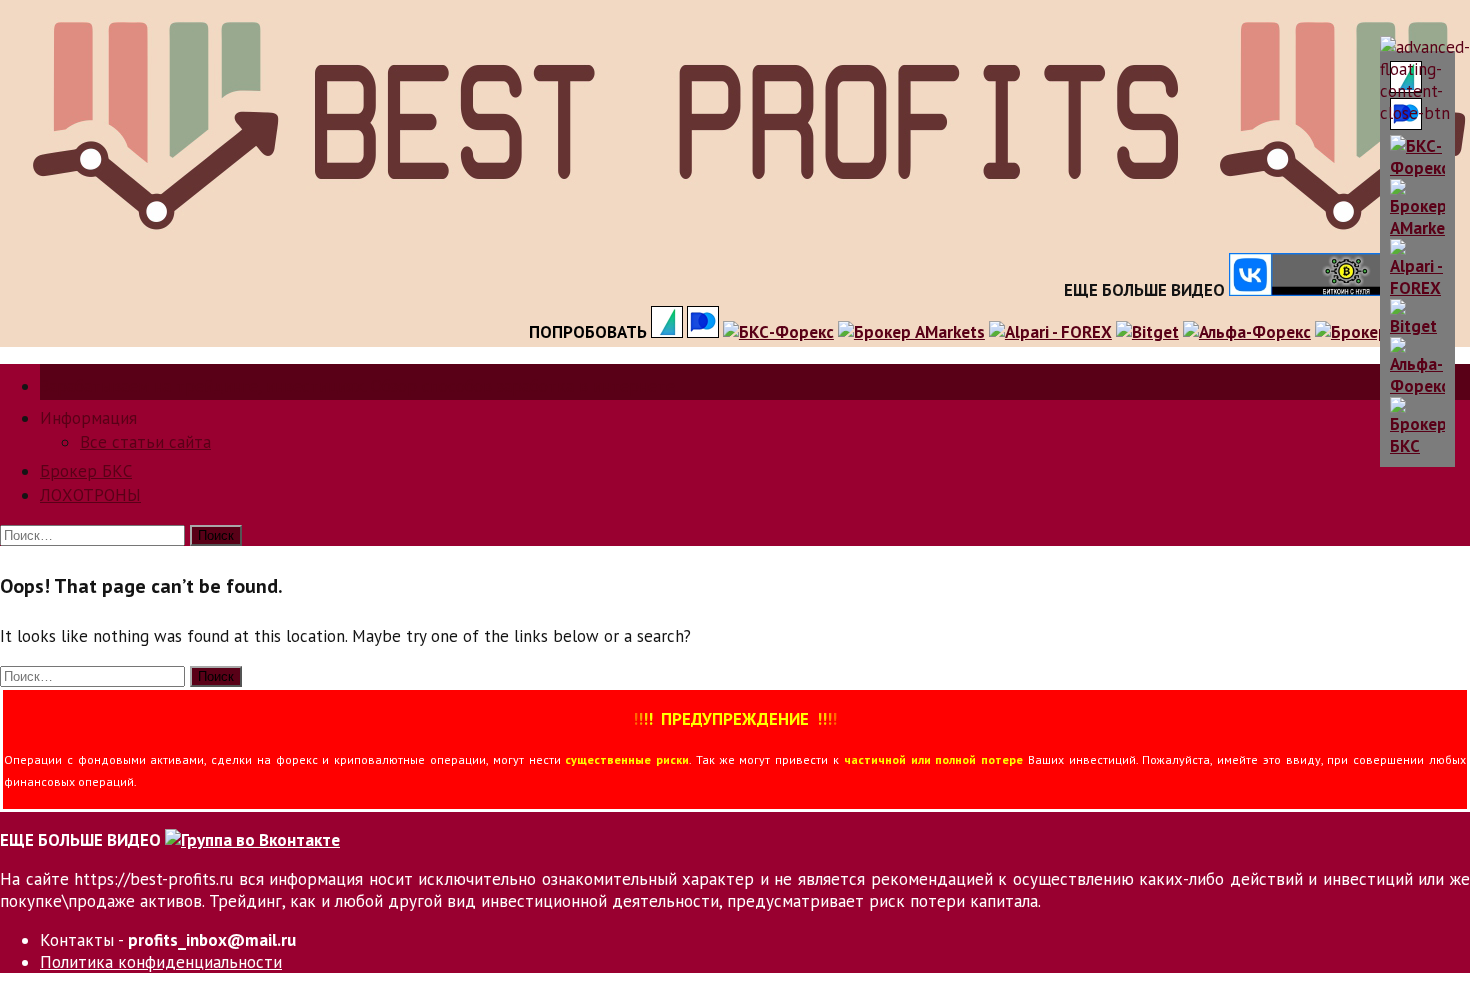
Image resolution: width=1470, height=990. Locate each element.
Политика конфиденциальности (161, 962)
